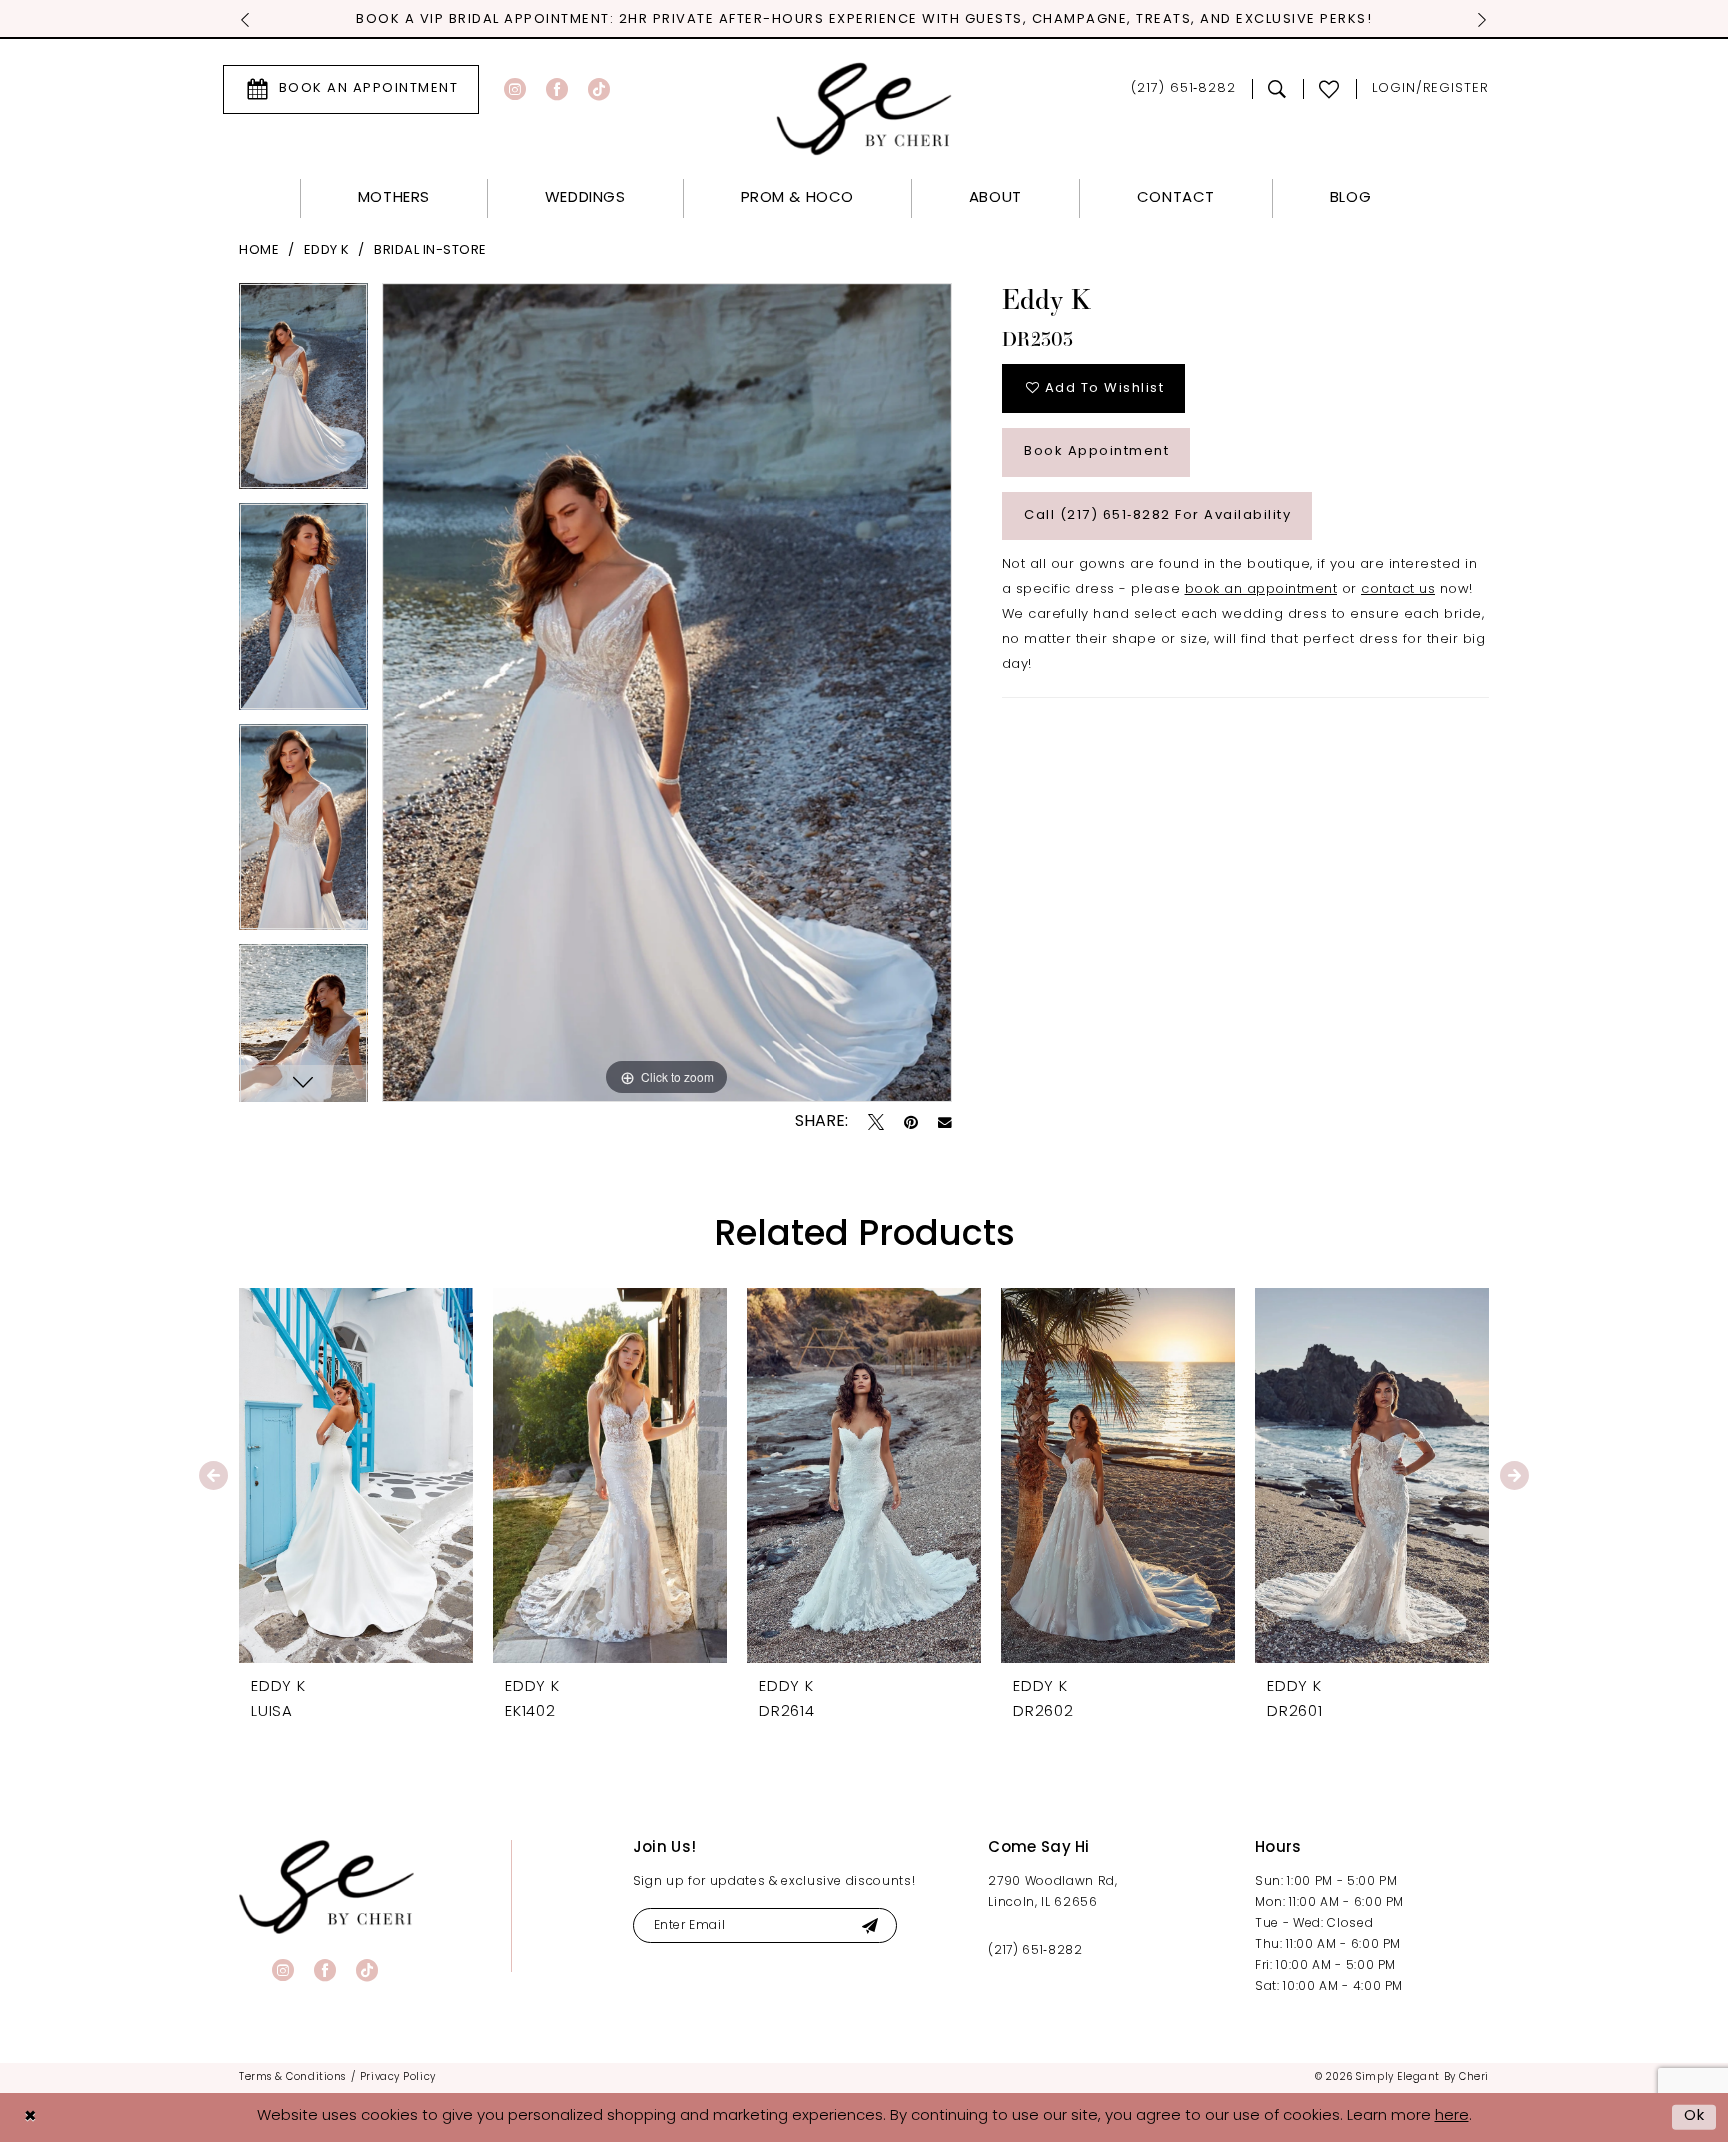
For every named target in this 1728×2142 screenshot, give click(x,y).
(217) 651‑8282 (1035, 1951)
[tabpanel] (303, 393)
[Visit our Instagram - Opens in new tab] (515, 89)
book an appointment (1261, 589)
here (1452, 2116)
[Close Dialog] (30, 2117)
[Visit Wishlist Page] (1329, 89)
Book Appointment (1096, 451)
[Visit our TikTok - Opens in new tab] (599, 89)
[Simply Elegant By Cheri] (864, 108)
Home (259, 250)
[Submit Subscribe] (869, 1925)
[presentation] (356, 1475)
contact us (1398, 589)
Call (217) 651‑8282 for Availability (1157, 515)
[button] (1430, 89)
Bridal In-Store (430, 250)
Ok (1695, 2116)
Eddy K (327, 250)
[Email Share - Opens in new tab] (945, 1123)
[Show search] (1277, 89)
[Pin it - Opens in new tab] (911, 1122)
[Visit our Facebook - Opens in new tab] (557, 89)
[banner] (326, 1886)
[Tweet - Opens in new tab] (876, 1122)
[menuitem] (351, 89)
